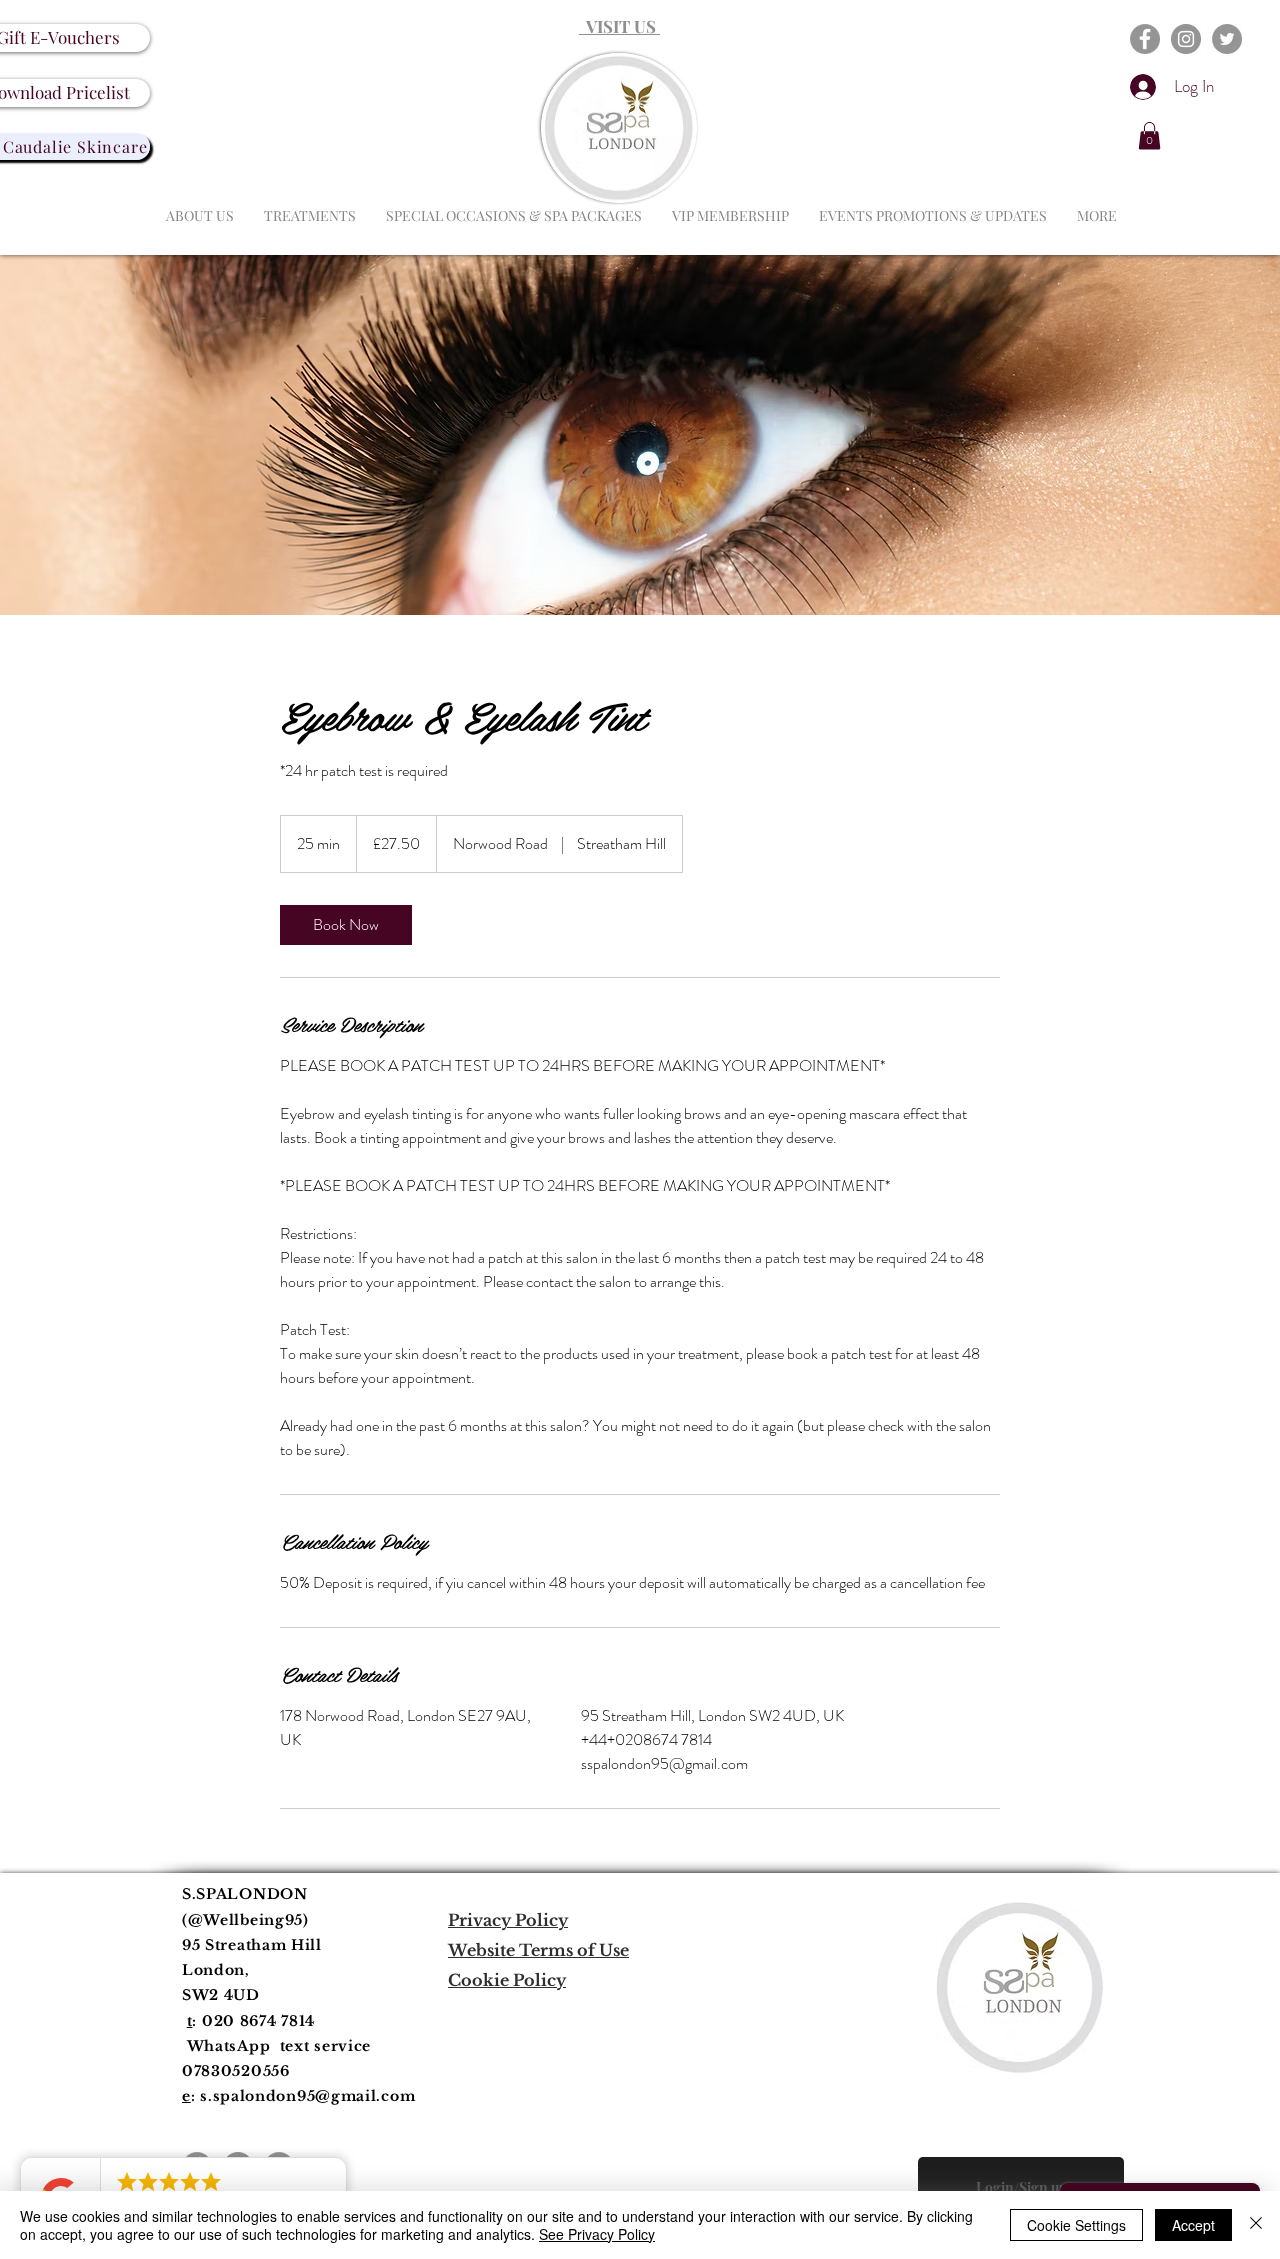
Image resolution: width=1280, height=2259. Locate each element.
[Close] (1256, 2225)
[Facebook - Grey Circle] (1145, 39)
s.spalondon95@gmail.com (307, 2096)
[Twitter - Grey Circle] (1227, 39)
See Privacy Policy (597, 2234)
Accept (1193, 2225)
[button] (1149, 135)
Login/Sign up (1021, 2187)
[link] (346, 925)
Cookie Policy (507, 1980)
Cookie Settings (1076, 2225)
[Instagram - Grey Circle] (1186, 39)
